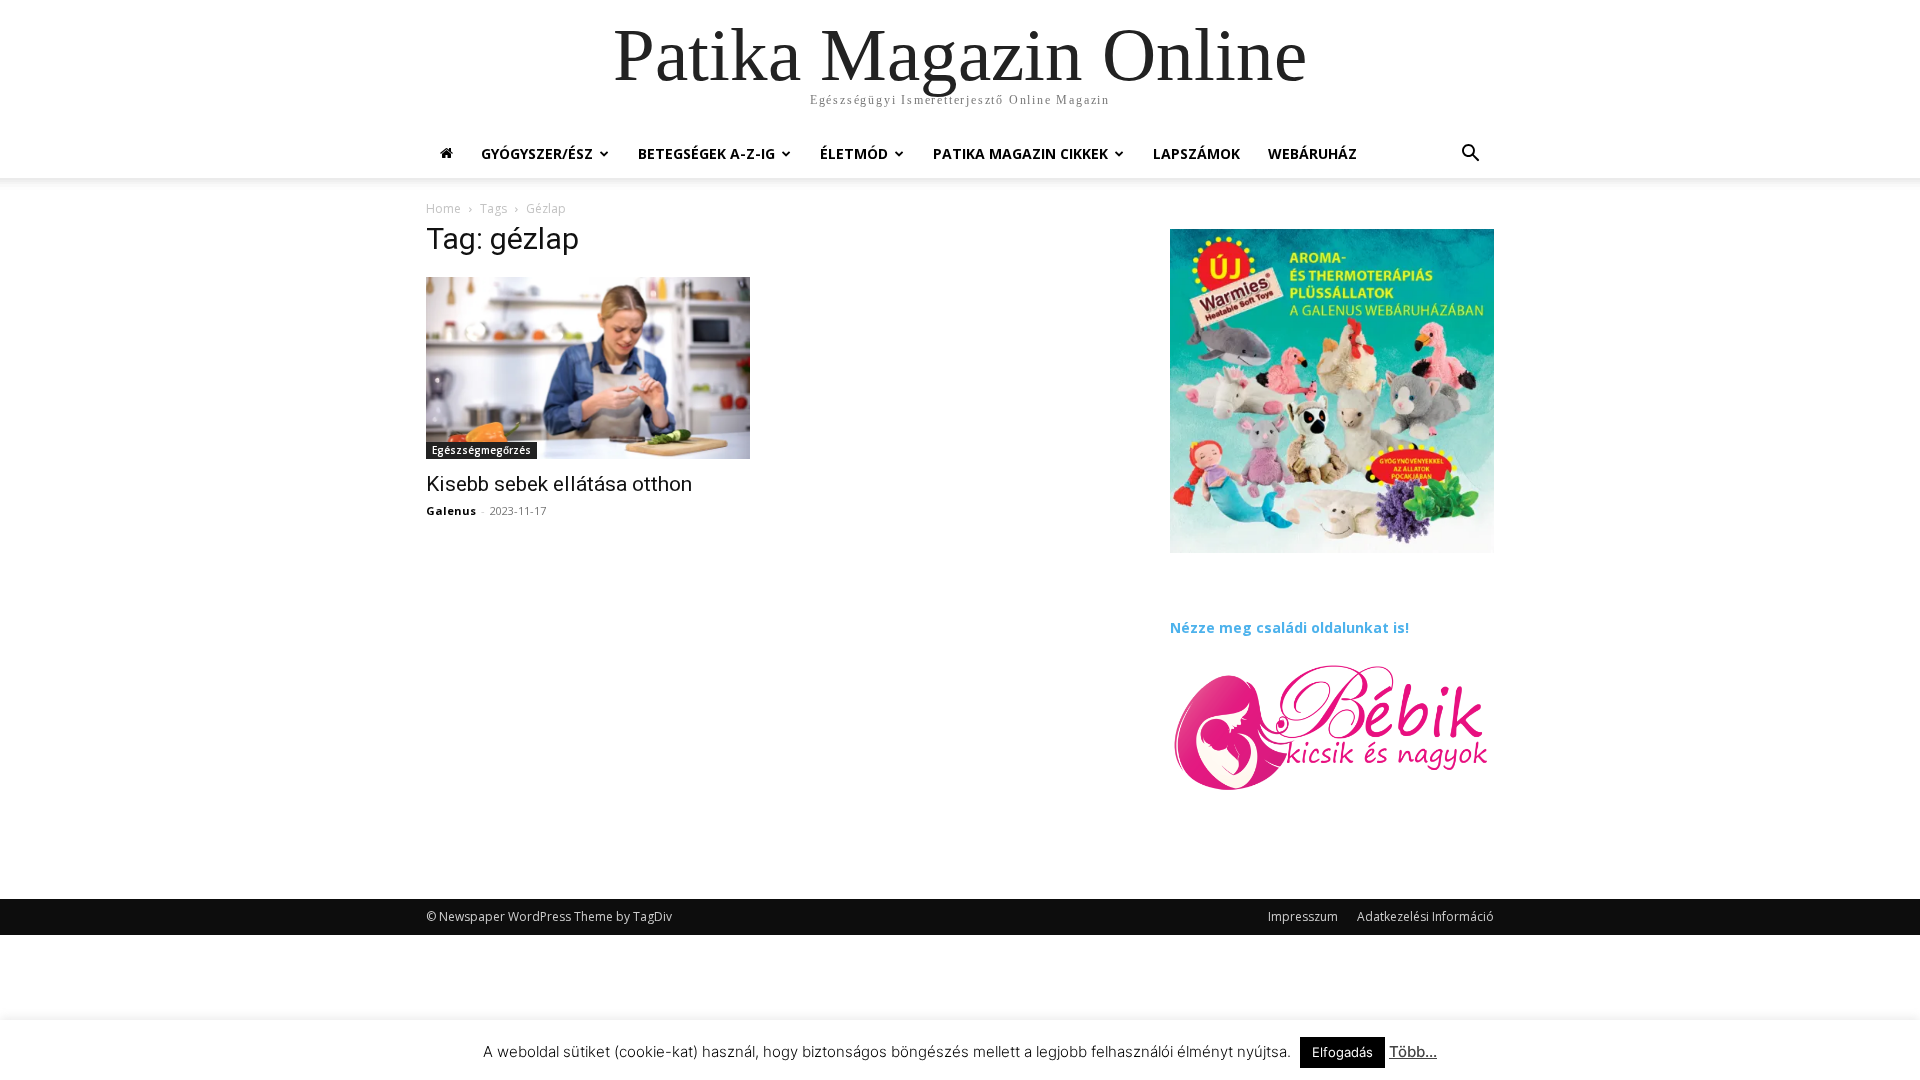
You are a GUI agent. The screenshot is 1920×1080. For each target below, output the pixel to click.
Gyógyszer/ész (537, 153)
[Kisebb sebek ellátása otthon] (588, 368)
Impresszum (1303, 916)
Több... (1413, 1051)
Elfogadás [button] (1342, 1052)
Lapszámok (1196, 153)
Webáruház (1312, 153)
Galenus (451, 510)
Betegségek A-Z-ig (706, 153)
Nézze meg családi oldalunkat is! (1289, 627)
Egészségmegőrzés (481, 450)
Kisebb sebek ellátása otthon (559, 484)
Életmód (854, 153)
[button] (1470, 155)
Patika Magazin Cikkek (1020, 153)
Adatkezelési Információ (1425, 916)
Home (443, 208)
